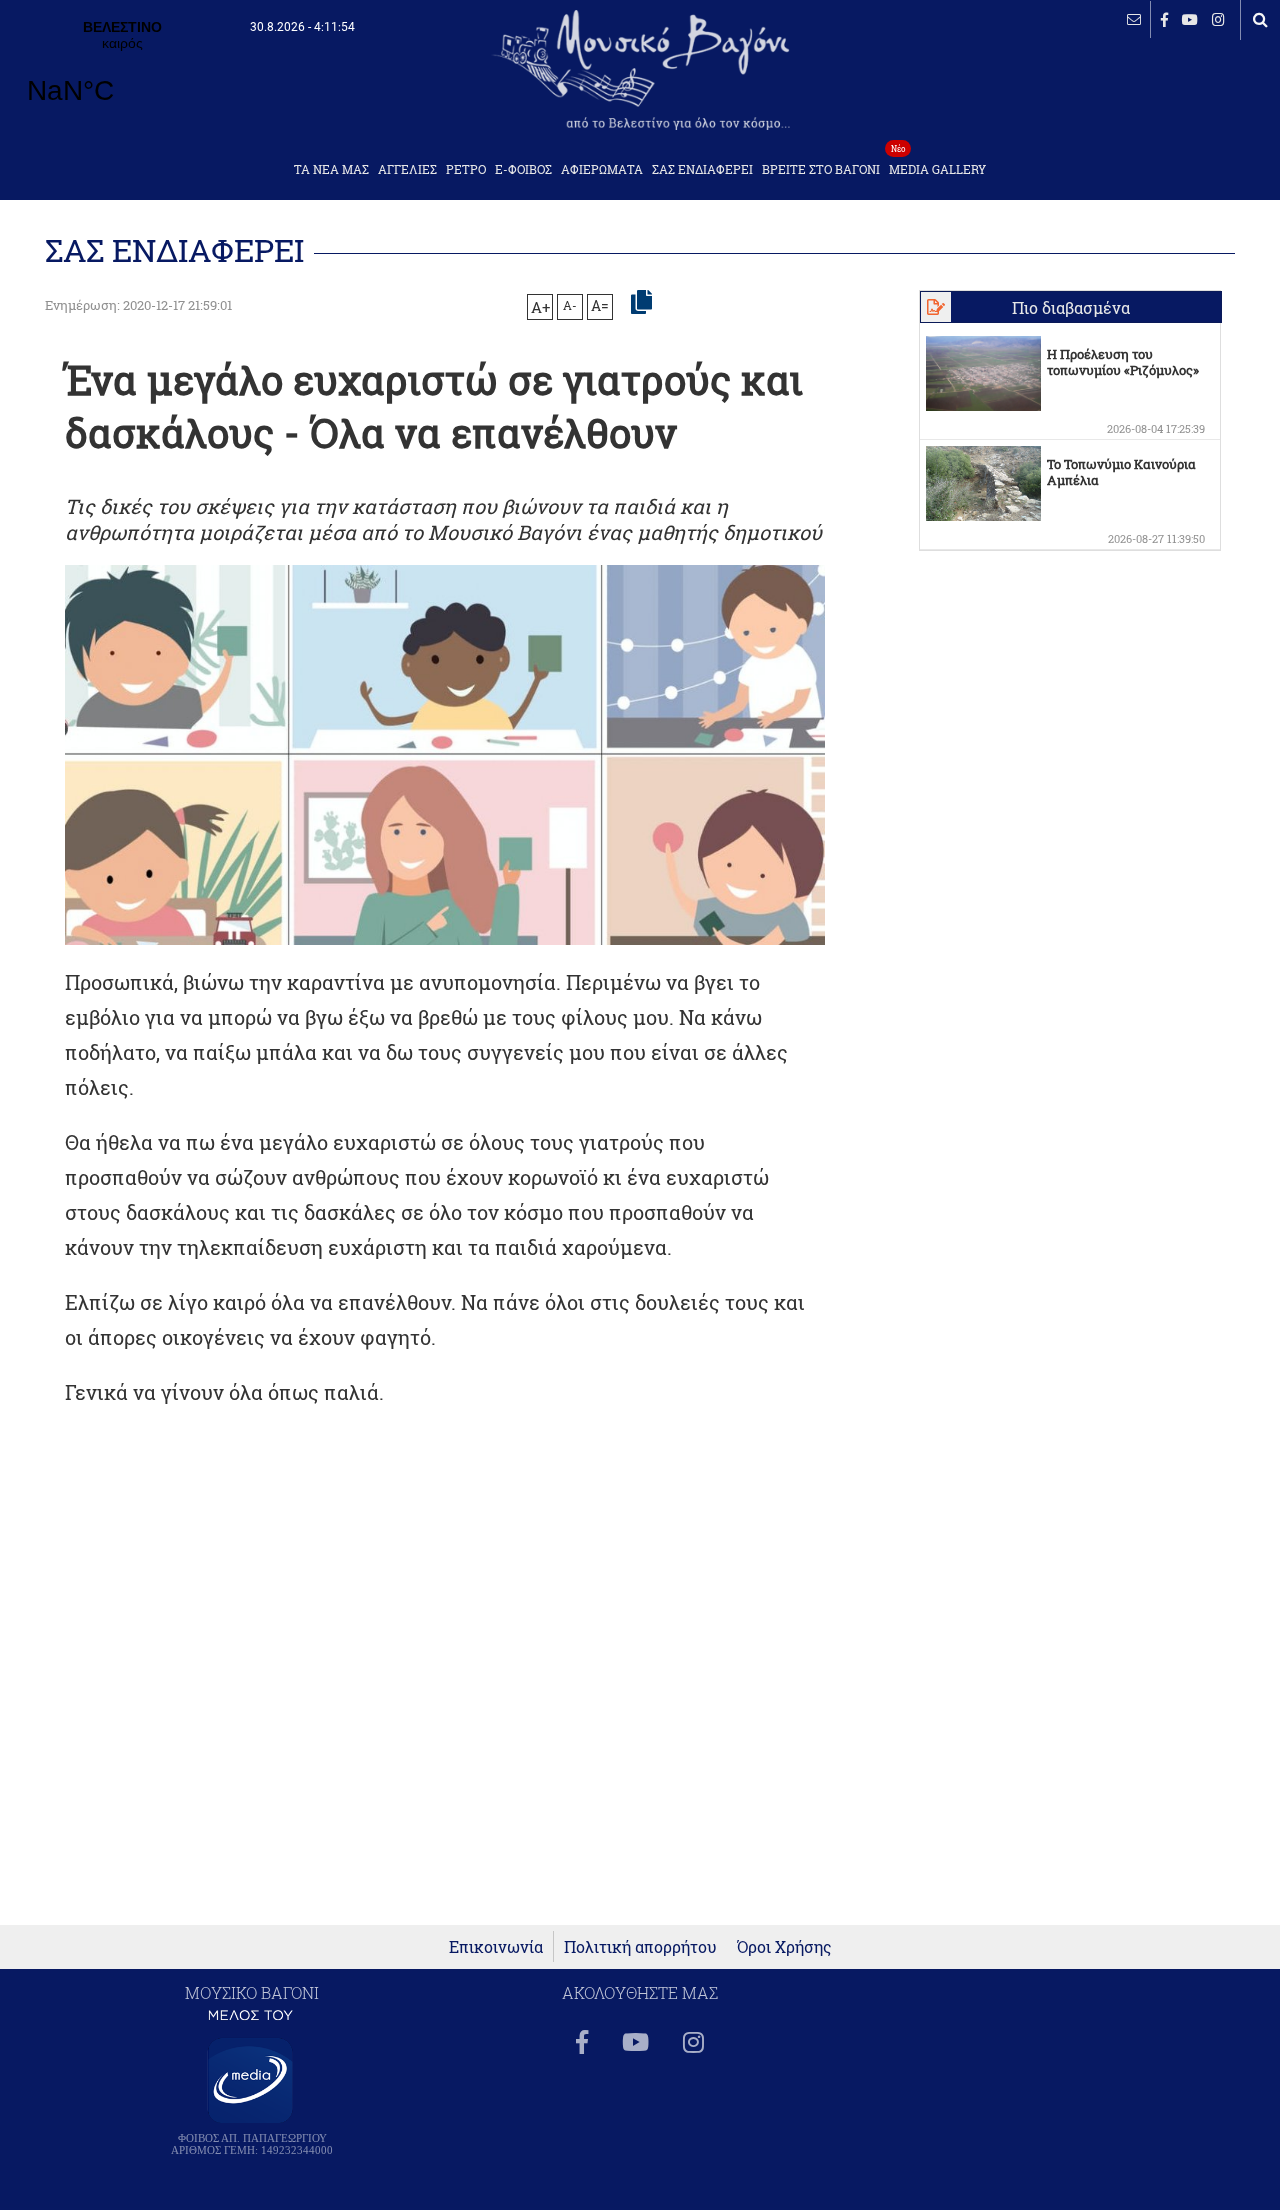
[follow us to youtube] (1190, 19)
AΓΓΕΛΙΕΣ (407, 169)
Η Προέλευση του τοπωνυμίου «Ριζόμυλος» (1123, 362)
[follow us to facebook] (1164, 19)
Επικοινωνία (496, 1946)
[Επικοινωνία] (1134, 19)
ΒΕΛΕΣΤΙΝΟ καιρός (122, 75)
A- (570, 305)
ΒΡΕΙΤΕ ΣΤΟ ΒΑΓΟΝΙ (821, 169)
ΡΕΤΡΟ (466, 169)
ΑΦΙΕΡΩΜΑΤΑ (602, 169)
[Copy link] (641, 303)
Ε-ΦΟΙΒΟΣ (523, 169)
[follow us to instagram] (1218, 19)
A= (600, 306)
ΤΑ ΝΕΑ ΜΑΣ (331, 169)
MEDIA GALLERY (937, 163)
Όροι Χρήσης (784, 1946)
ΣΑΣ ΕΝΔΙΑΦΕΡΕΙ (702, 169)
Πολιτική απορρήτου (640, 1946)
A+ (540, 307)
